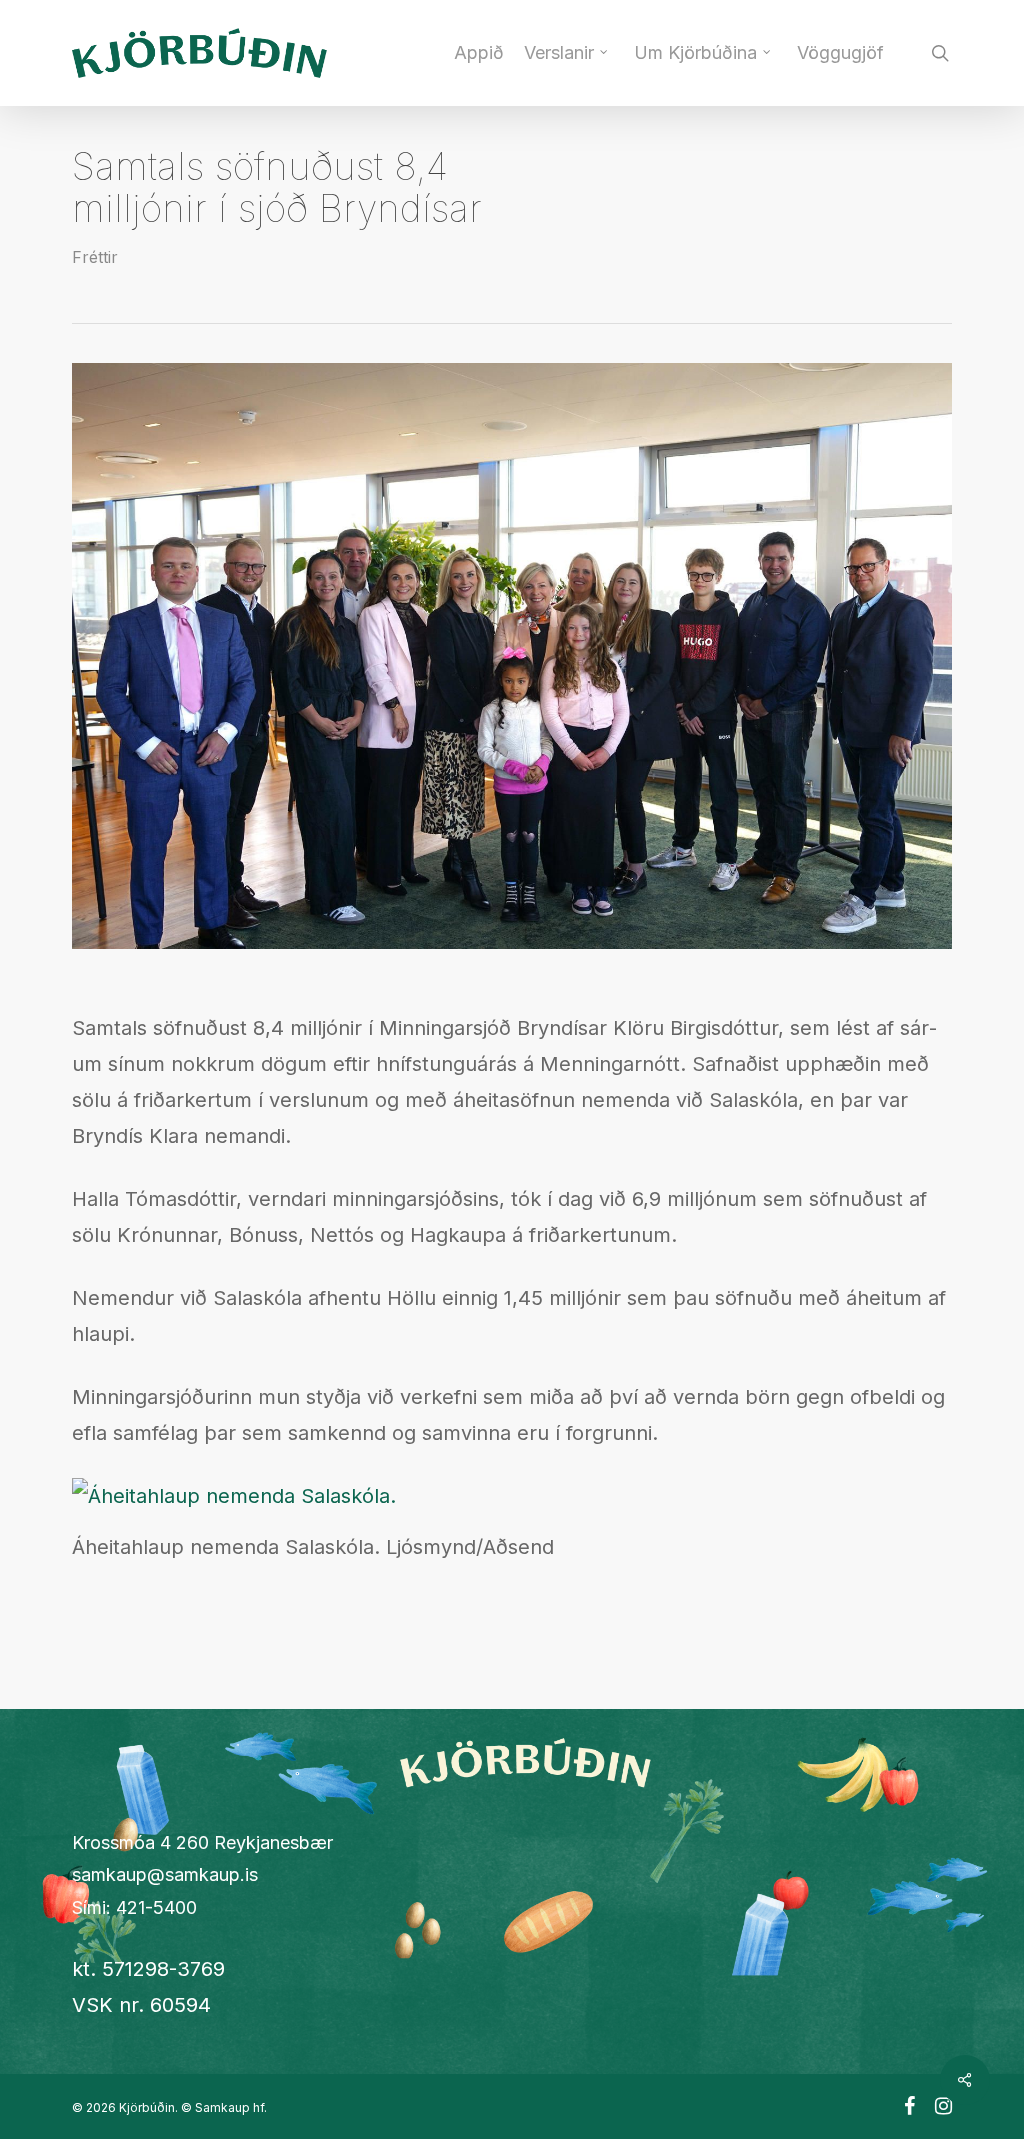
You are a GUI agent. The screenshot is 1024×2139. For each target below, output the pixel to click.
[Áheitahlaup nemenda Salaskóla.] (234, 1496)
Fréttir (95, 257)
